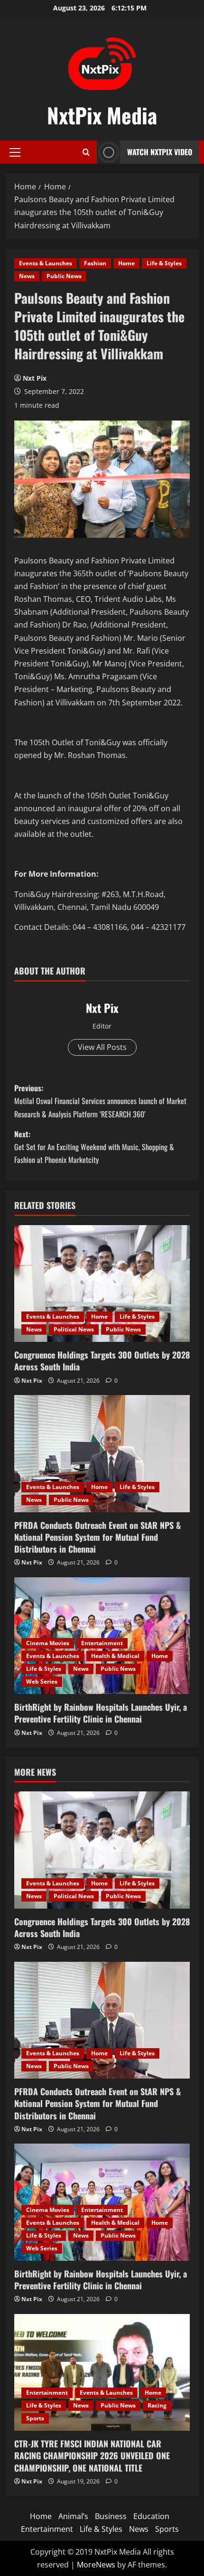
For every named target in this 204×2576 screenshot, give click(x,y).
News (27, 276)
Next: (94, 1147)
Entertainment (102, 1643)
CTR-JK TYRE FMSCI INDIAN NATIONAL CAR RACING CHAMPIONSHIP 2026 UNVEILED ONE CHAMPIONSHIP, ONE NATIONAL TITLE (92, 2455)
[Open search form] (86, 152)
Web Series (42, 1681)
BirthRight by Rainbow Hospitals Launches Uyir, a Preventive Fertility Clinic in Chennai (101, 1713)
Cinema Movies (48, 1643)
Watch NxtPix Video (160, 152)
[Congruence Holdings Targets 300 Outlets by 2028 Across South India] (102, 1284)
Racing (157, 2405)
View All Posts (102, 1047)
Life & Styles (164, 263)
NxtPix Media (102, 115)
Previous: (100, 1101)
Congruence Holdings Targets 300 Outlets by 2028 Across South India (102, 1361)
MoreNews (96, 2565)
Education (151, 2516)
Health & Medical (115, 1656)
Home (126, 263)
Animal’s (73, 2516)
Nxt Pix (35, 378)
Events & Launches (46, 263)
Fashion (95, 263)
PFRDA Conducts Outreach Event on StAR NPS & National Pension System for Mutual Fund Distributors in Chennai (97, 1537)
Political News (74, 1329)
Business (111, 2516)
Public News (64, 276)
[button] (15, 152)
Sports (35, 2418)
